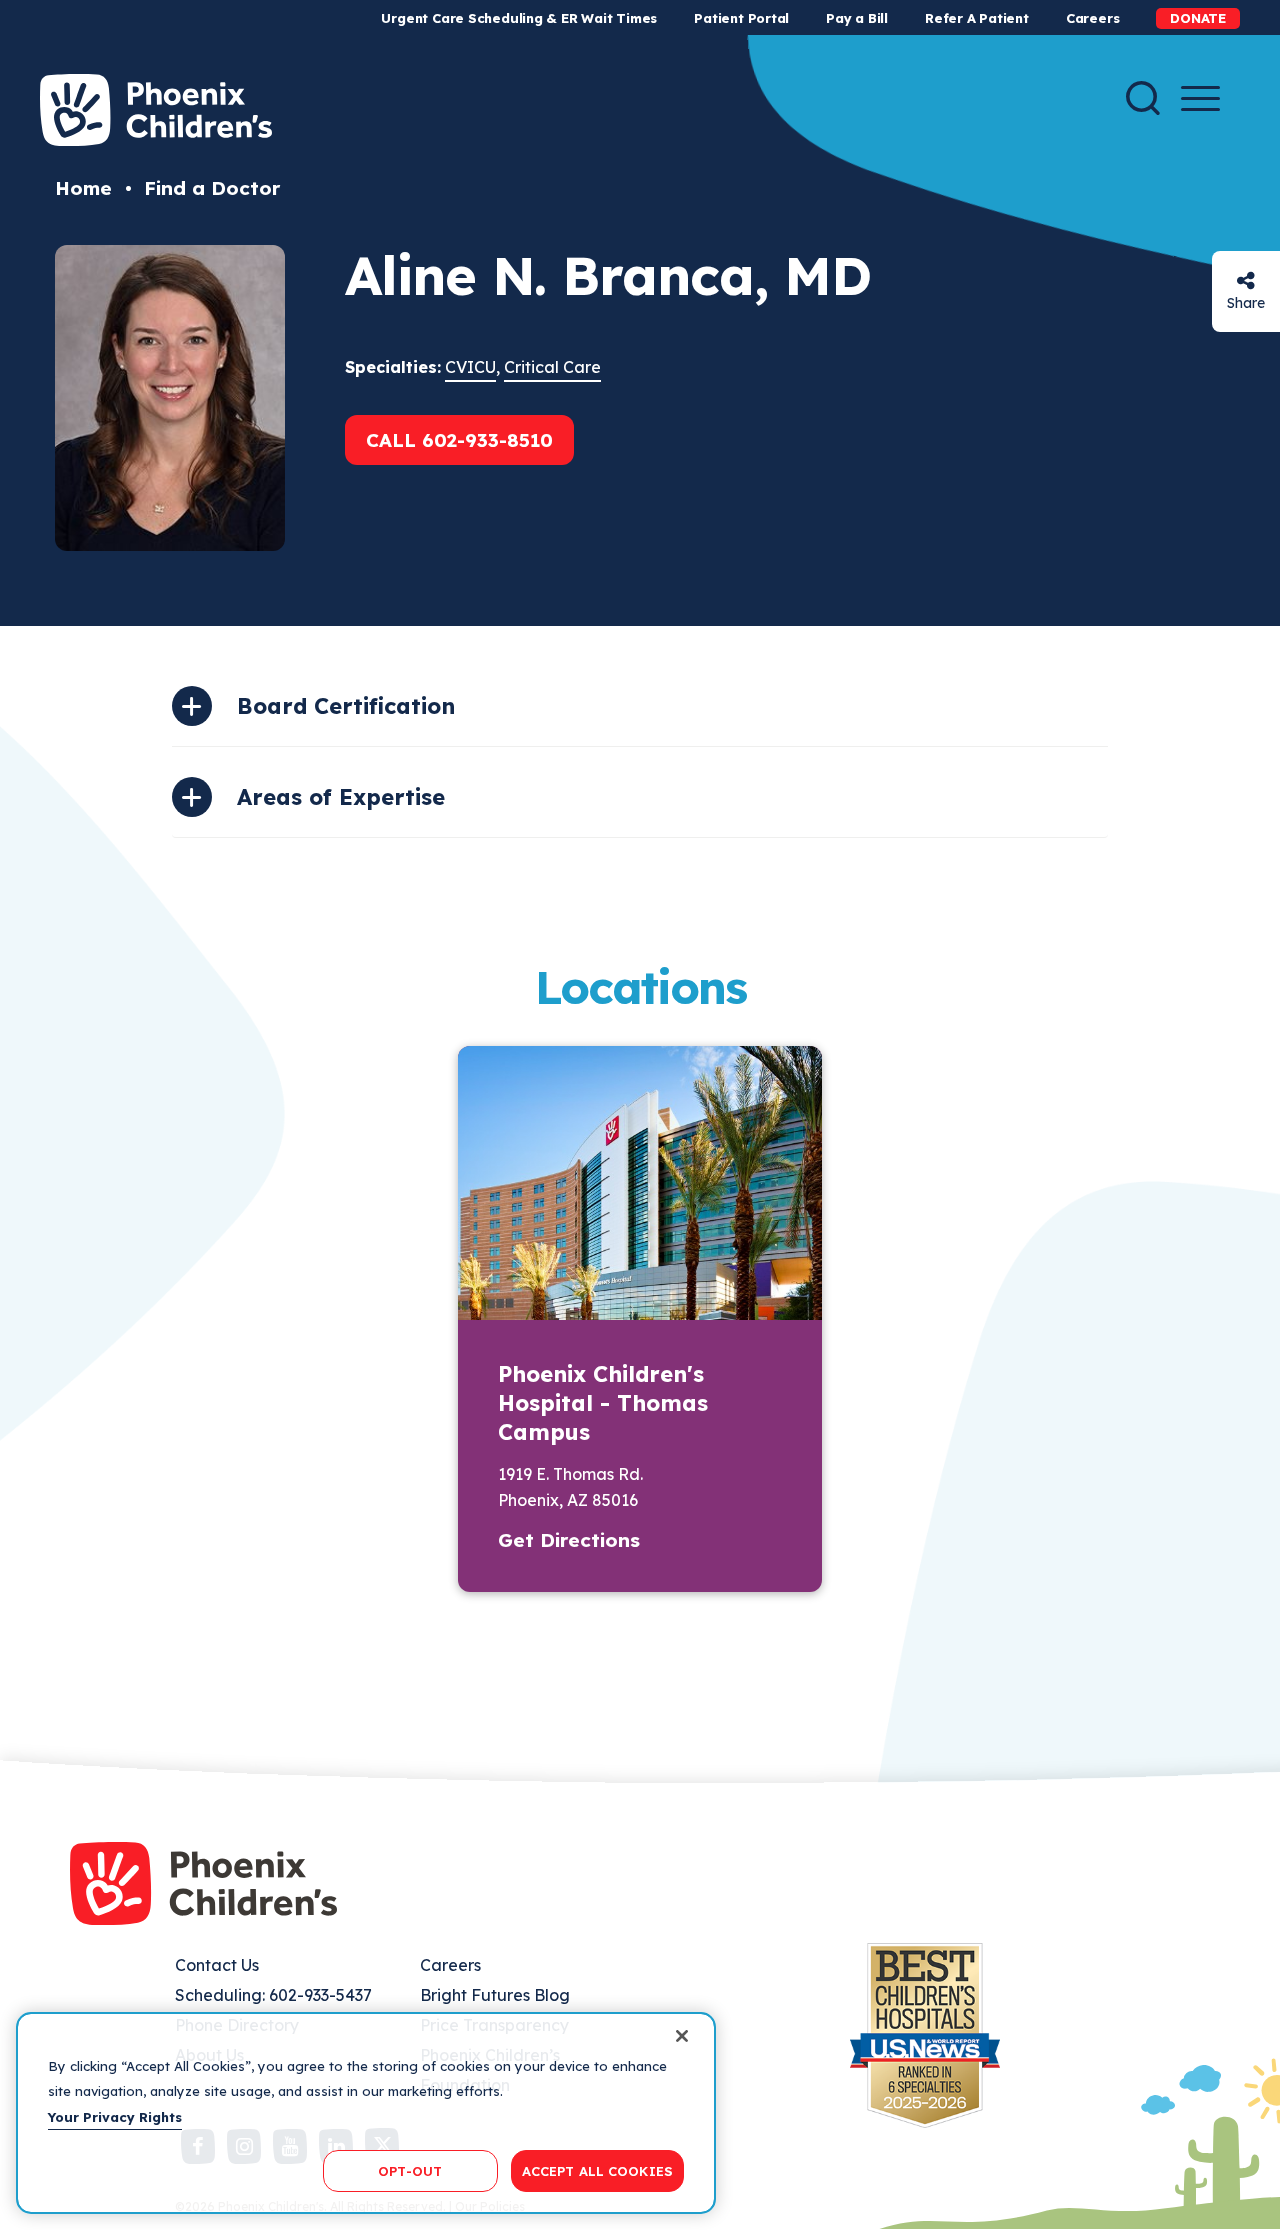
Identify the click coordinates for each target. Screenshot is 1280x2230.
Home (83, 188)
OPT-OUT (410, 2170)
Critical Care (552, 367)
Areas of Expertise (341, 797)
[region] (366, 2113)
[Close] (682, 2036)
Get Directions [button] (569, 1540)
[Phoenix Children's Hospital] (156, 110)
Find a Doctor (212, 188)
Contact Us (217, 1965)
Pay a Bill (857, 18)
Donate (1198, 18)
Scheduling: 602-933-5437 (273, 1995)
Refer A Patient (977, 18)
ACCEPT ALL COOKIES (597, 2170)
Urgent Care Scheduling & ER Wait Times (519, 18)
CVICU (470, 367)
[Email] (1246, 280)
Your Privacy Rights (115, 2117)
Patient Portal (741, 18)
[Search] (1143, 98)
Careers (1092, 18)
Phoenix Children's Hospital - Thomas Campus (603, 1403)
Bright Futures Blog (495, 1995)
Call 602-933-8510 (459, 440)
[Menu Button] (1200, 98)
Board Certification (346, 706)
